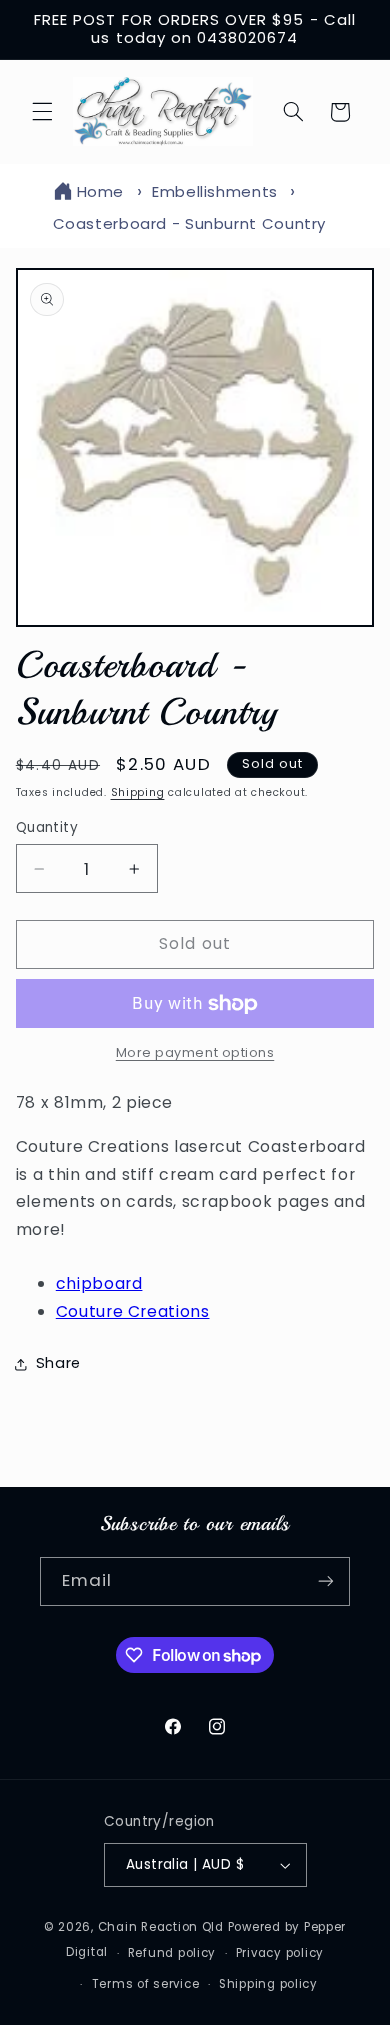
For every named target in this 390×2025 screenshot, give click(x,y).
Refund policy (172, 1953)
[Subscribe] (326, 1581)
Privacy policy (280, 1953)
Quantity (47, 827)
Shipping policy (268, 1984)
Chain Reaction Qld (161, 1927)
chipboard (99, 1283)
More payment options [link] (195, 1052)
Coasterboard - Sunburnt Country (190, 223)
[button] (42, 112)
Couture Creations (133, 1311)
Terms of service (146, 1984)
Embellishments (215, 191)
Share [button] (58, 1363)
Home (101, 191)
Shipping (138, 792)
